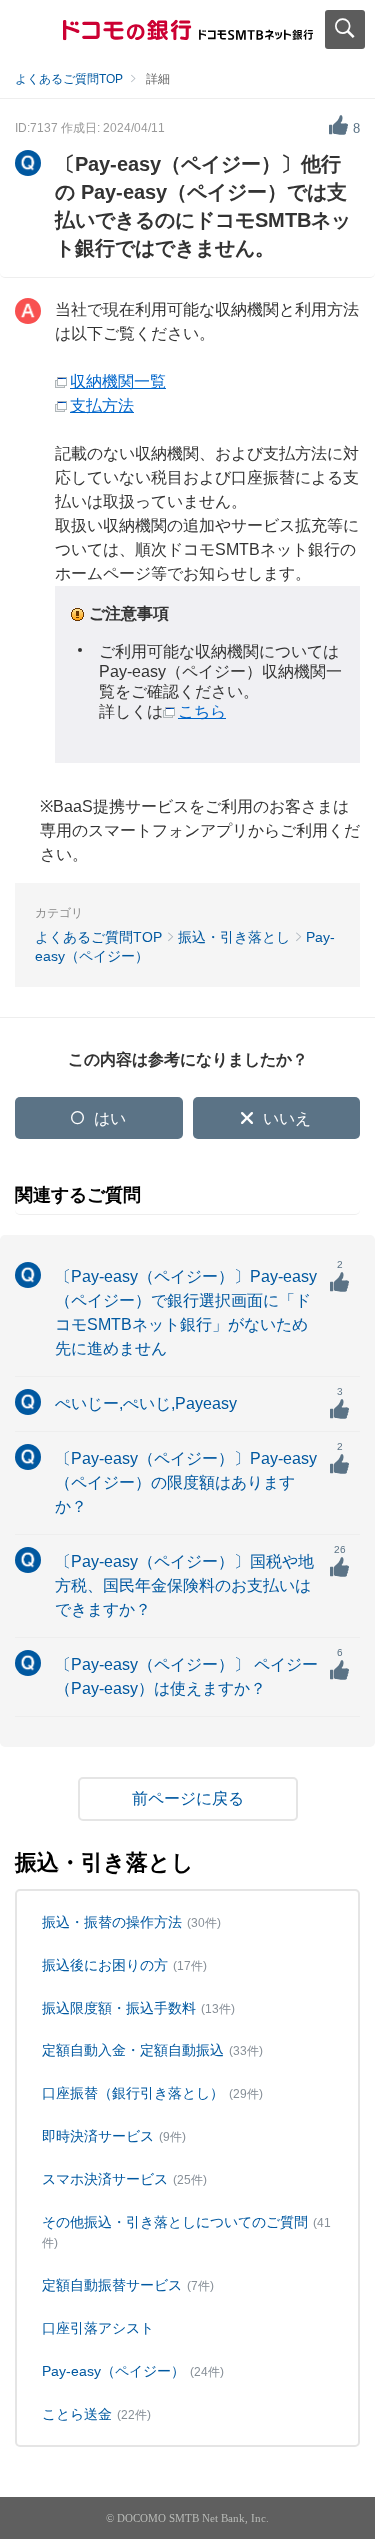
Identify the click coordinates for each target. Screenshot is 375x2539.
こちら (202, 711)
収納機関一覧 (118, 381)
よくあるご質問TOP (69, 79)
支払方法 (102, 405)
